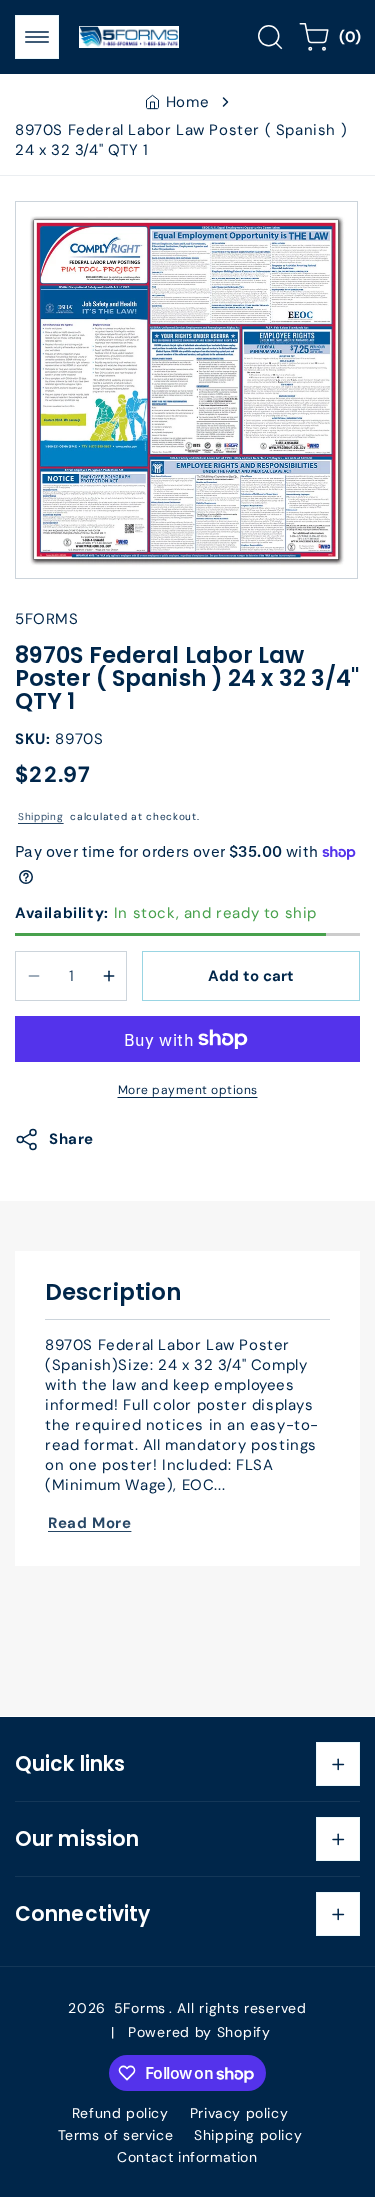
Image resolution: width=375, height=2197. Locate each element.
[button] (37, 37)
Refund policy (120, 2113)
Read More (89, 1523)
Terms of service (116, 2135)
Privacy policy (239, 2113)
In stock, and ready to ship (166, 913)
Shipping (41, 816)
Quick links (70, 1764)
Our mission (77, 1839)
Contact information (187, 2157)
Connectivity (82, 1914)
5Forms (140, 2008)
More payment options (188, 1090)
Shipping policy (248, 2135)
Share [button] (71, 1139)
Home (187, 102)
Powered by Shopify (199, 2032)
